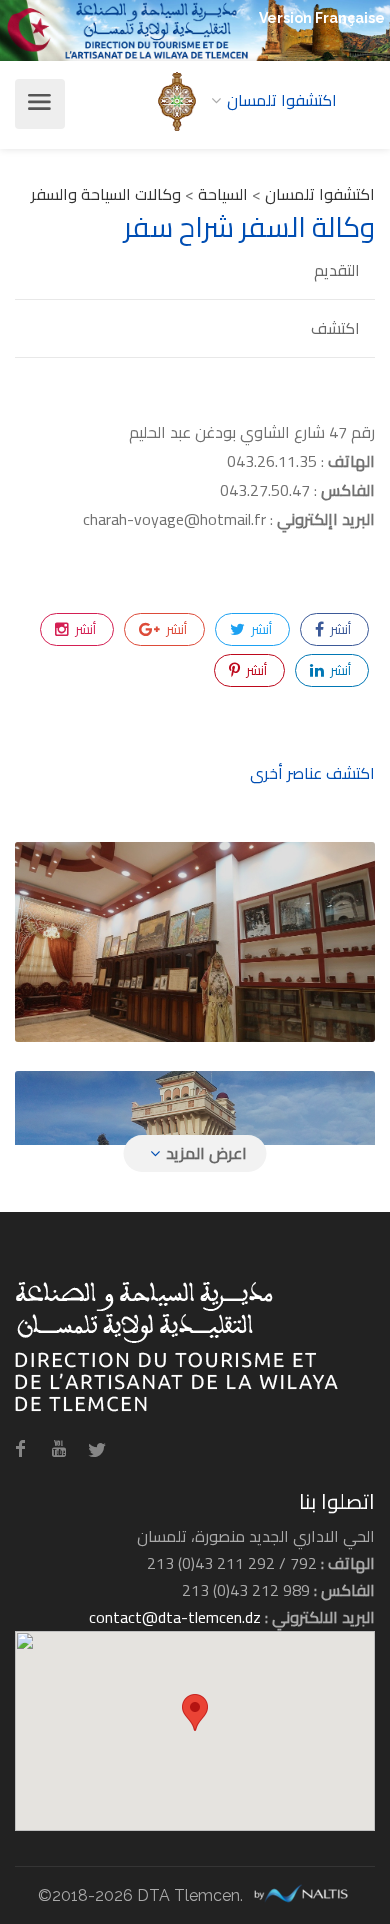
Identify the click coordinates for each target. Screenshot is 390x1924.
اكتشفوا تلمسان (320, 194)
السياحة (223, 194)
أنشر (339, 629)
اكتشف (335, 328)
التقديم (337, 271)
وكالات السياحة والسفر (106, 194)
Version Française (322, 18)
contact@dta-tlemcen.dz (175, 1617)
